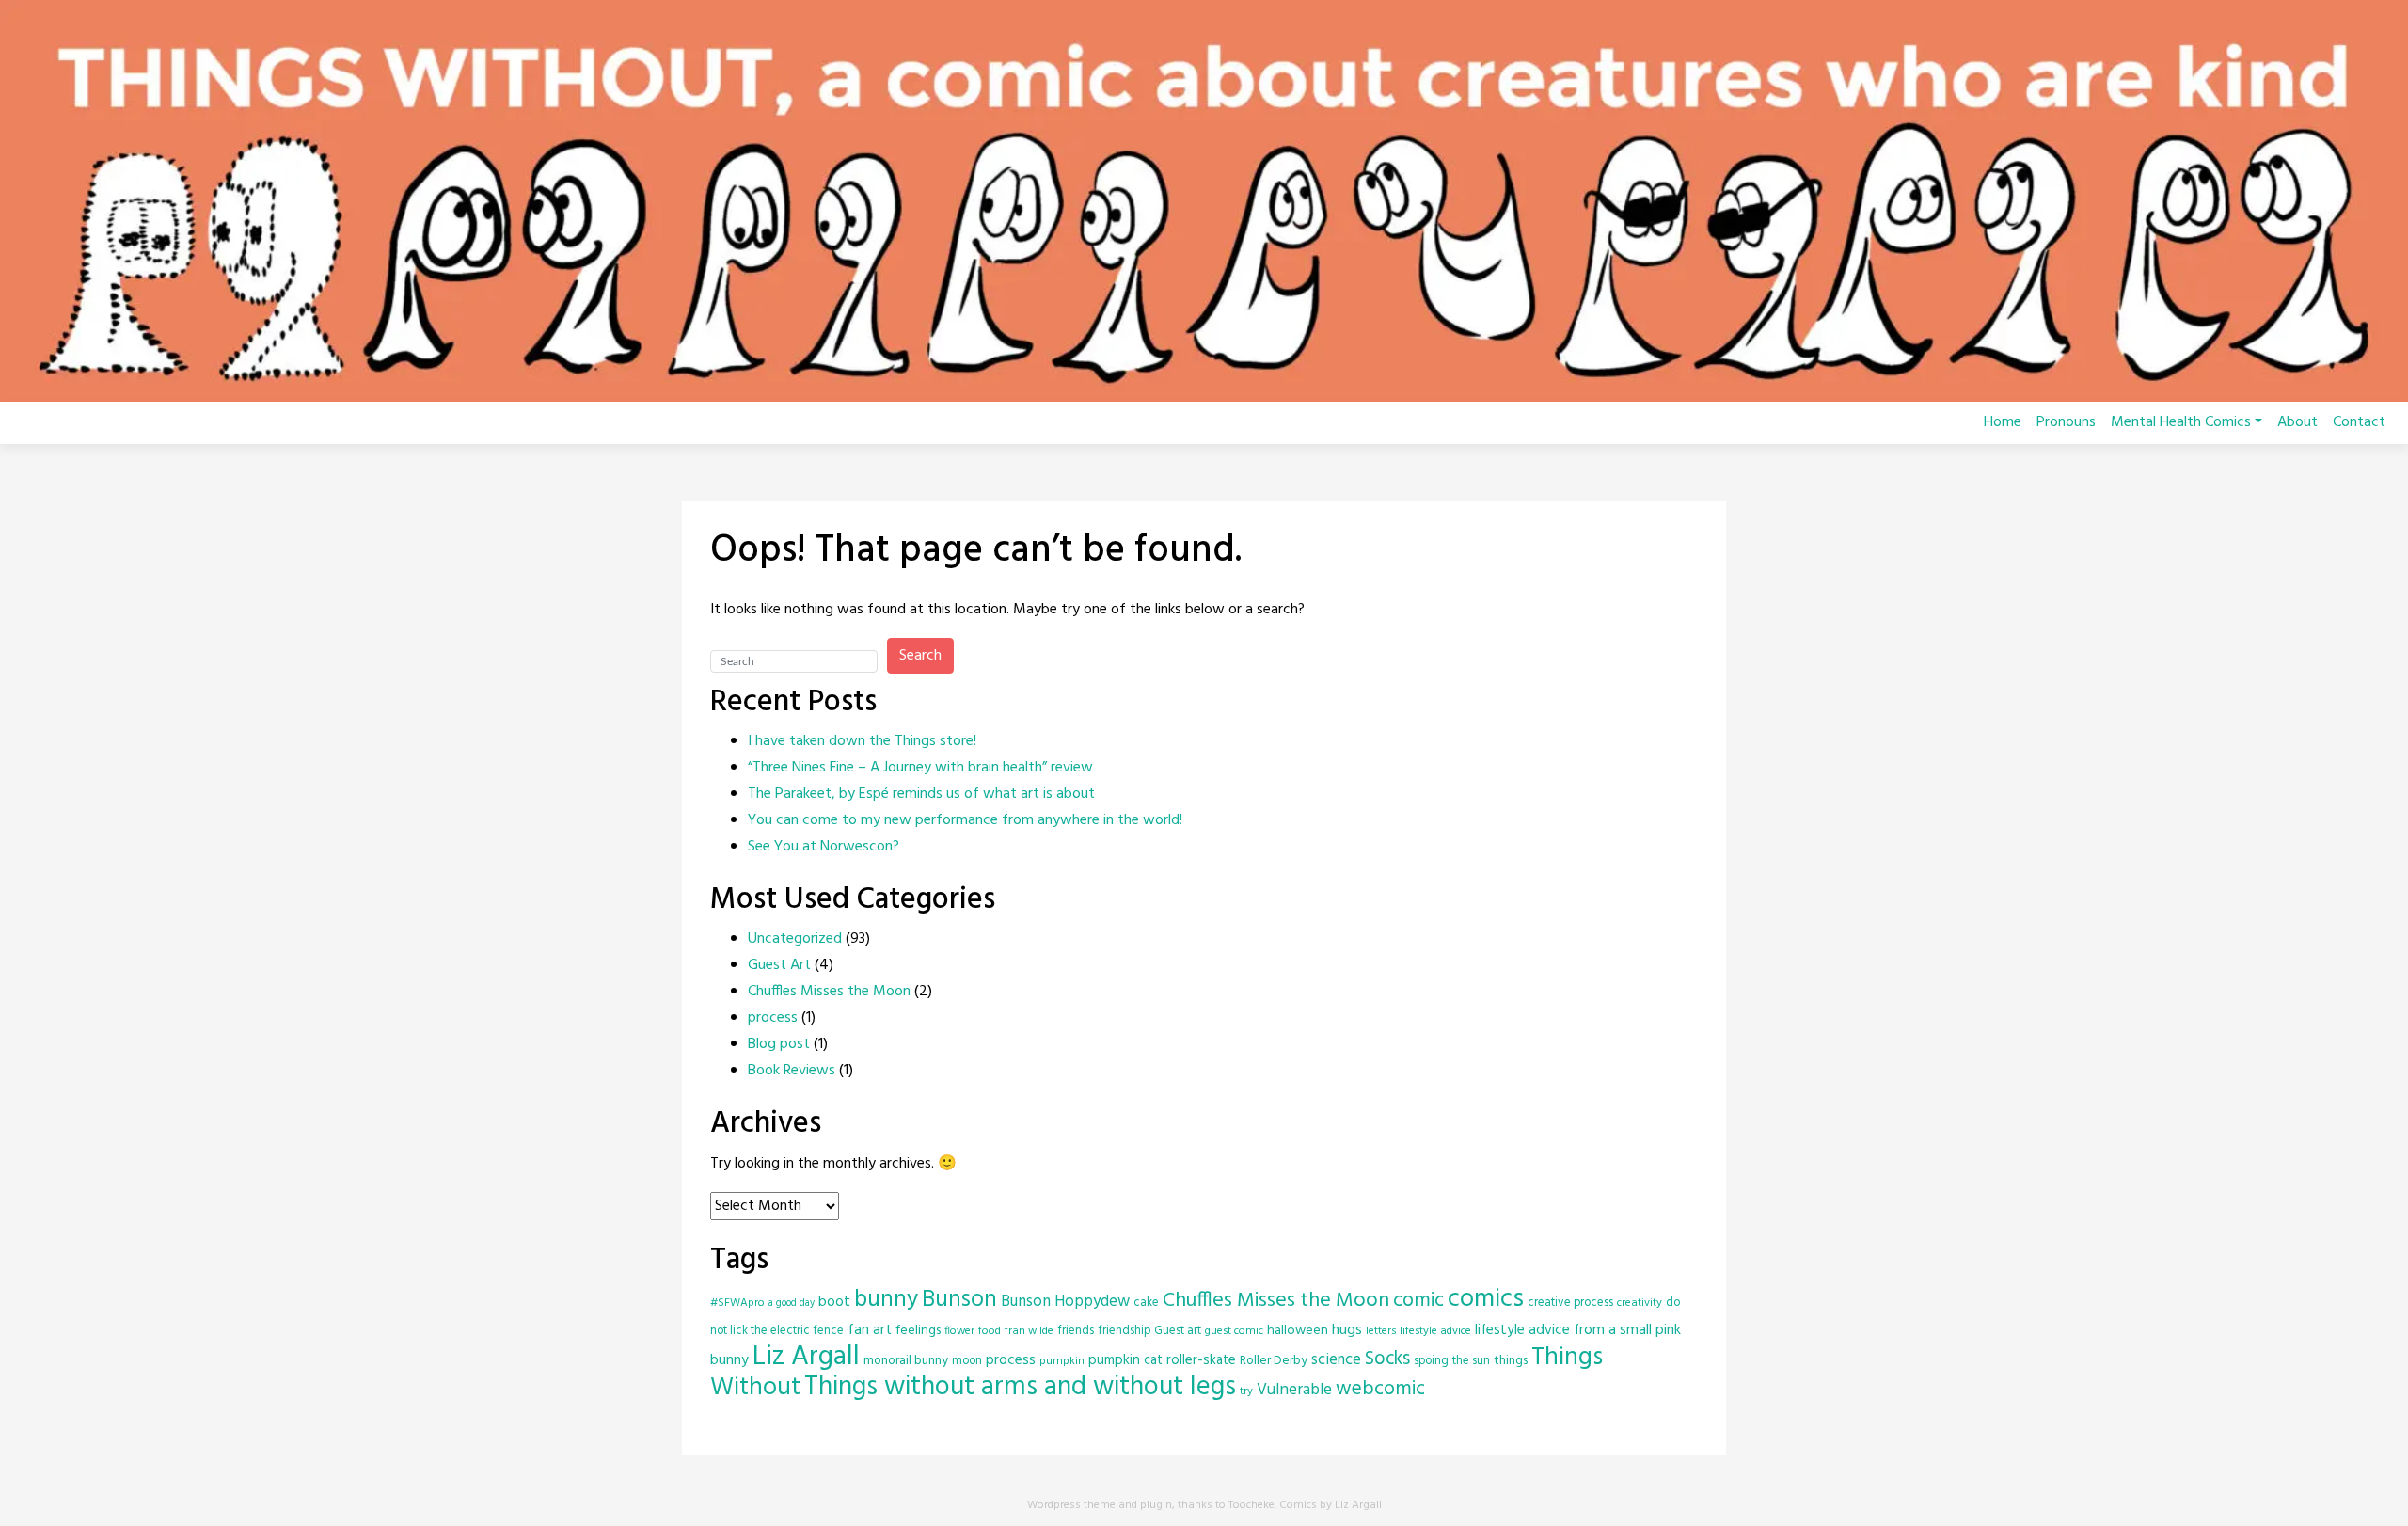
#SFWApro (737, 1303)
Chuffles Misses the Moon (829, 992)
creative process (1570, 1303)
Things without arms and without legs (1020, 1387)
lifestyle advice (1435, 1331)
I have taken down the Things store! (862, 741)
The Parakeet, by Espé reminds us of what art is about (921, 794)
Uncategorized (795, 939)
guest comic (1234, 1331)
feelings (918, 1331)
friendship (1124, 1331)
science (1336, 1360)
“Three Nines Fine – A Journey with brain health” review (920, 768)
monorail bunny (906, 1361)
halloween (1298, 1331)
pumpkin (1062, 1361)
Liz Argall (806, 1357)
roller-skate (1201, 1360)
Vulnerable (1294, 1390)
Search (920, 656)
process (773, 1018)
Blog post (779, 1044)
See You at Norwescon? (824, 847)
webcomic (1380, 1389)
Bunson (959, 1300)
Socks (1387, 1359)
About (2297, 422)
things (1511, 1361)
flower (959, 1331)
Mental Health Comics (2181, 422)
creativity (1640, 1303)
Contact (2359, 422)
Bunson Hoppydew (1065, 1302)
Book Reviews (792, 1071)
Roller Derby (1274, 1361)
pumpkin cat (1125, 1360)
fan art (870, 1330)
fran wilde (1029, 1331)
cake (1146, 1303)
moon (967, 1361)
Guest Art (779, 965)
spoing (1431, 1361)
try (1246, 1391)
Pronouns (2066, 422)
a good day (792, 1303)
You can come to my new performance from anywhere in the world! (965, 820)
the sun (1471, 1361)
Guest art (1178, 1331)
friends (1076, 1331)
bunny (886, 1300)
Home (2003, 422)
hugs (1347, 1330)
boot (834, 1302)
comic (1418, 1301)
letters (1381, 1331)
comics (1486, 1299)
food (990, 1331)
